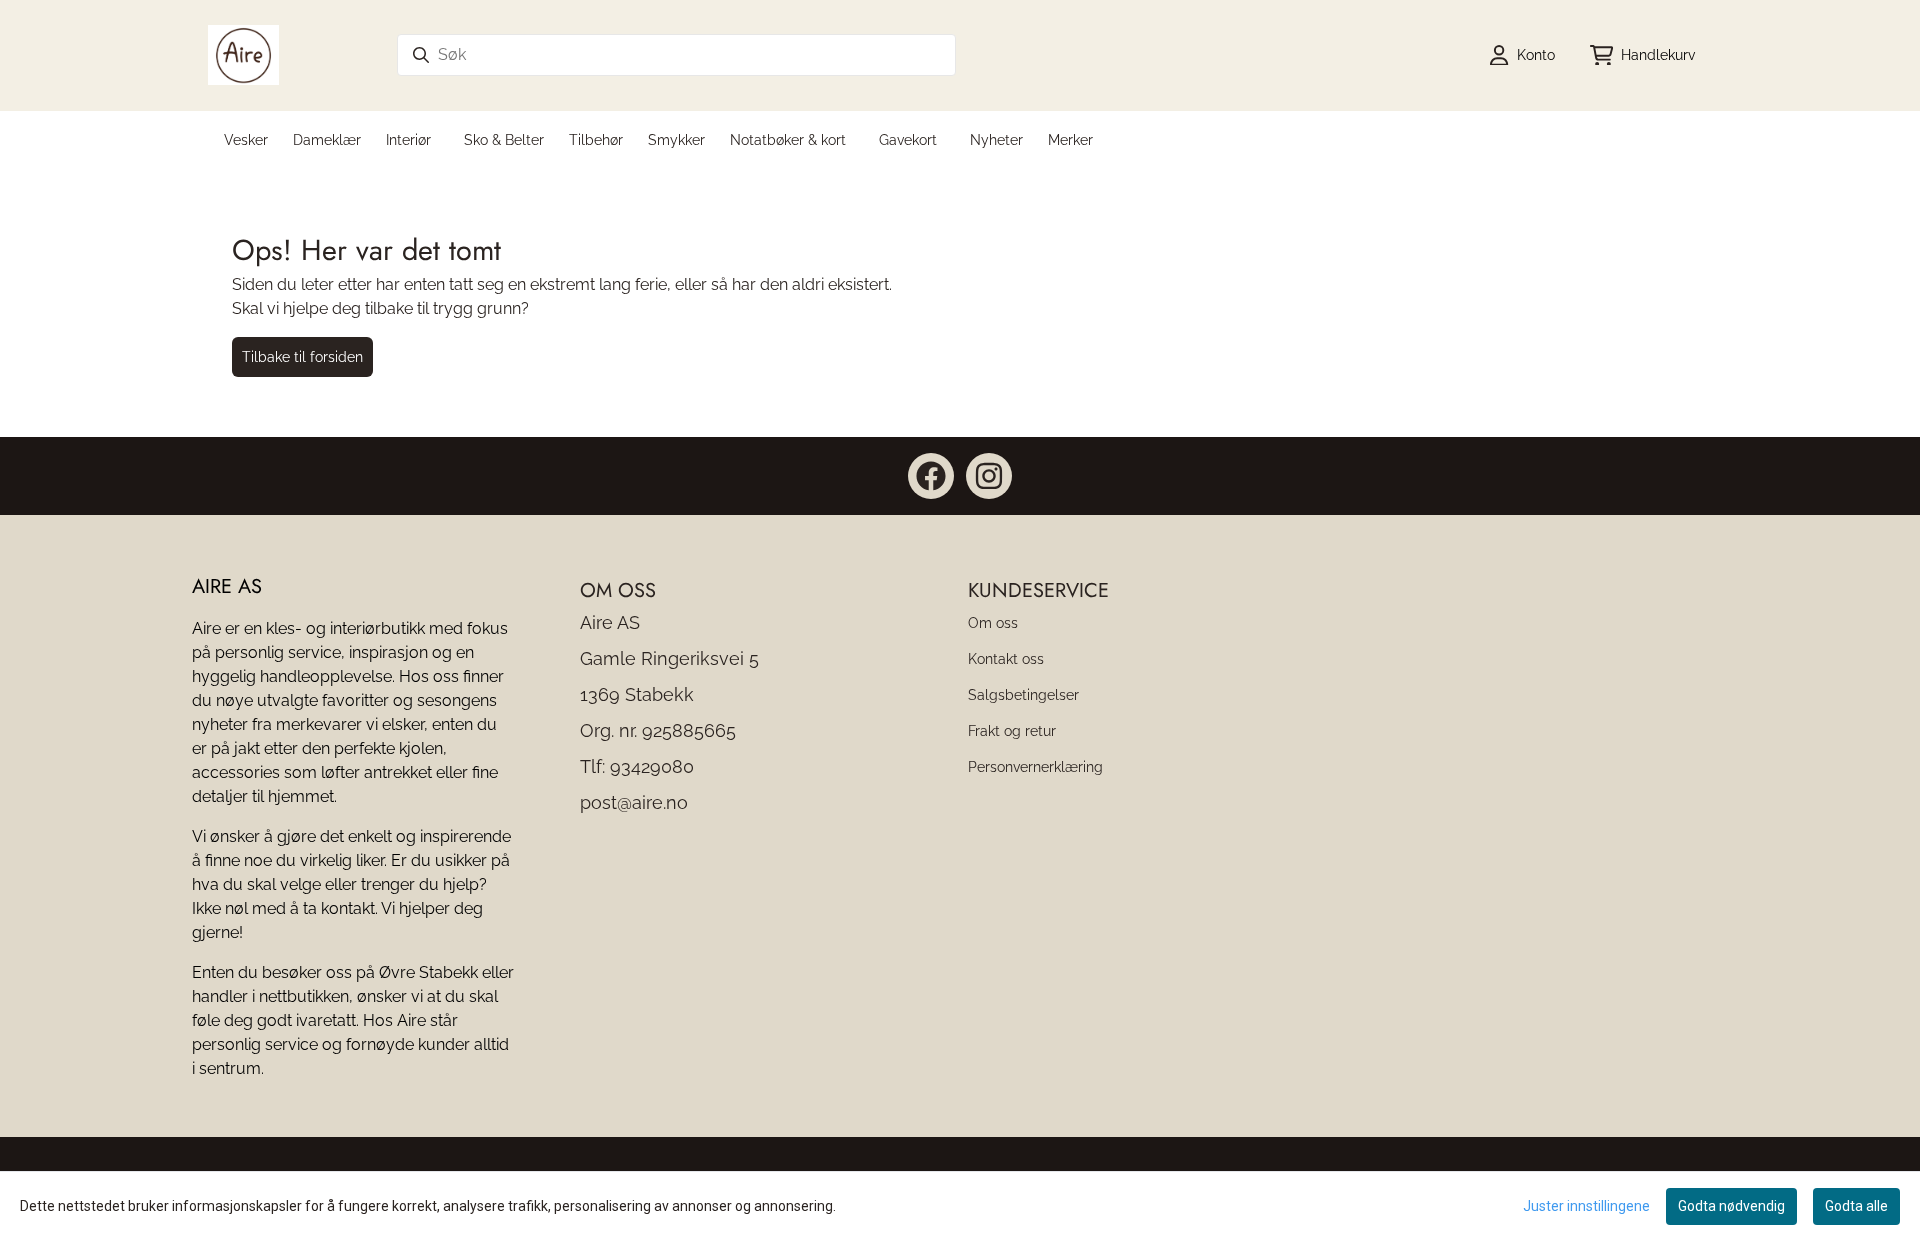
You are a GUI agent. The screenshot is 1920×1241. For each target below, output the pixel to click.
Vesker (246, 139)
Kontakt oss (1006, 658)
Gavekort (908, 139)
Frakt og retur (1012, 730)
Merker (1070, 139)
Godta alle (1856, 1206)
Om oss (993, 622)
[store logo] (243, 55)
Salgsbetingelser (1023, 694)
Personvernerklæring (1035, 766)
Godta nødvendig (1731, 1206)
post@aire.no (634, 802)
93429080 (652, 766)
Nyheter (996, 139)
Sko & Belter (504, 139)
